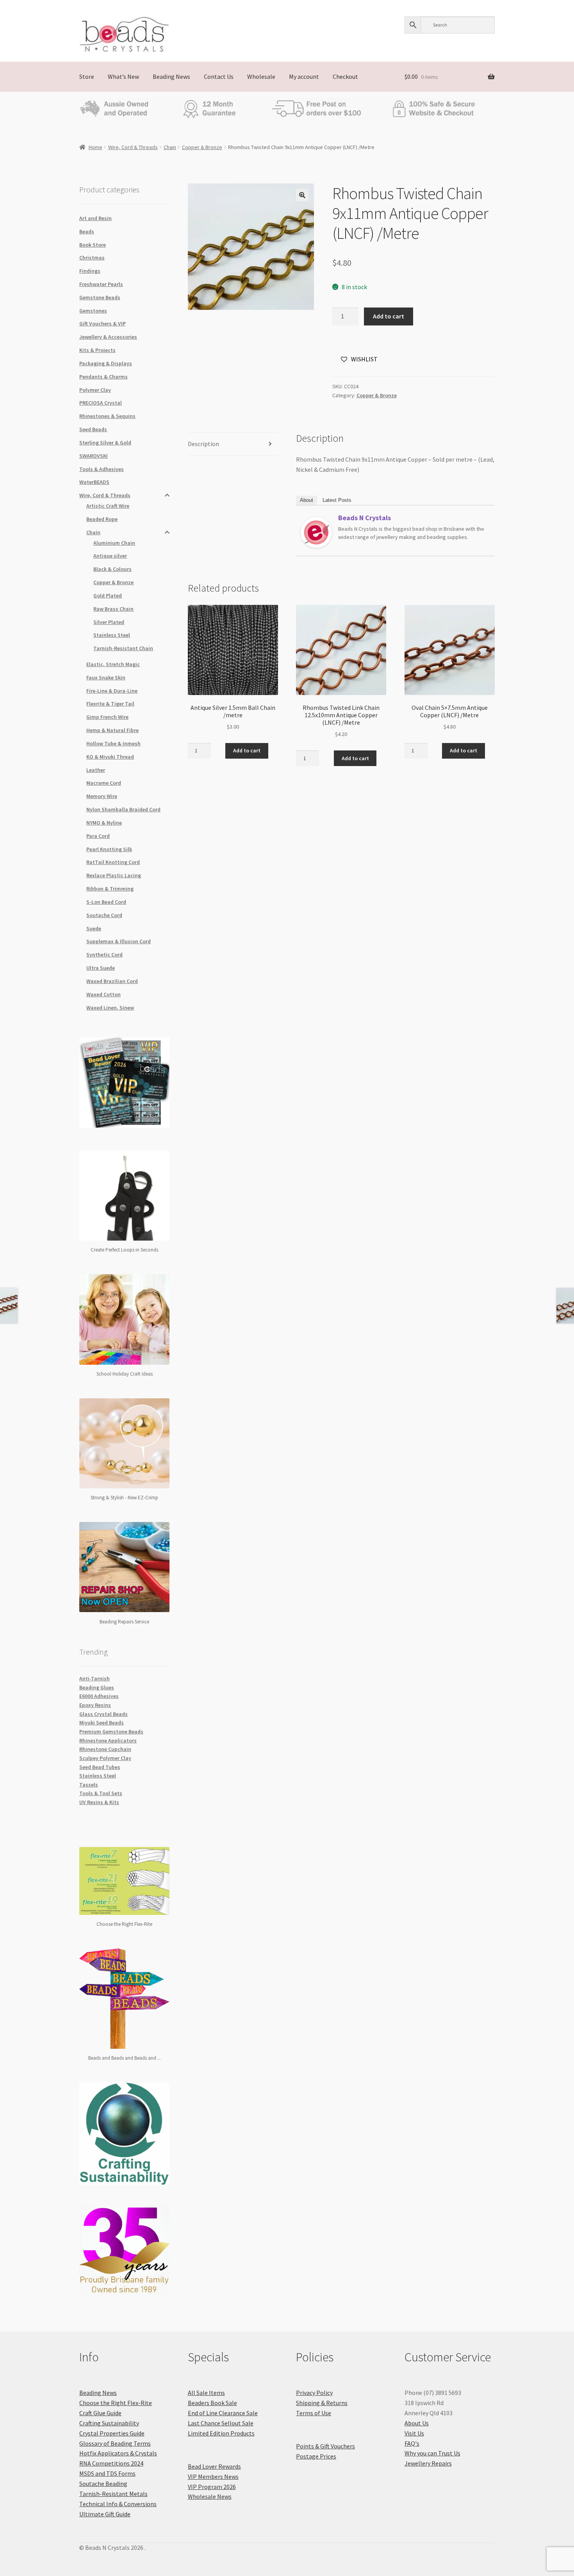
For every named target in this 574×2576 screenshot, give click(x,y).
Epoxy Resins (95, 1705)
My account (304, 76)
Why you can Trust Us (432, 2453)
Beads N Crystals (365, 518)
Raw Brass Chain (113, 609)
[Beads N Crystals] (316, 533)
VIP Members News (213, 2476)
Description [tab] (203, 444)
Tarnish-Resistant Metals (113, 2494)
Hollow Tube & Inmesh (113, 743)
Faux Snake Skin (106, 677)
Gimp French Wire (107, 717)
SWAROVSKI (94, 456)
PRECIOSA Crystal (101, 403)
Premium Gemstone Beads (111, 1732)
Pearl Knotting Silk (109, 849)
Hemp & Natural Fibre (112, 730)
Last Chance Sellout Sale (221, 2423)
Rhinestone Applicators (108, 1740)
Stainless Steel (112, 635)
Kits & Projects (97, 350)
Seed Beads (93, 429)
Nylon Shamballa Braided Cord (123, 809)
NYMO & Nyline (104, 823)
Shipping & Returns (322, 2403)
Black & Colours (112, 569)
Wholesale (261, 76)
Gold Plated (108, 596)
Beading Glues (97, 1687)
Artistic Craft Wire (108, 506)
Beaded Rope (102, 519)
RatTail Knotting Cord (113, 862)
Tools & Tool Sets (101, 1793)
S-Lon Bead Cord (106, 902)
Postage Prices (316, 2456)
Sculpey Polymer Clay (105, 1758)
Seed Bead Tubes (100, 1767)
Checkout (345, 76)
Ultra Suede (101, 968)
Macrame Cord (104, 783)
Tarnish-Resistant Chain (123, 648)
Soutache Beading (103, 2484)
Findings (90, 271)
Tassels (89, 1785)
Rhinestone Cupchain (105, 1749)
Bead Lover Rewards (214, 2466)
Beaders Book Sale (212, 2403)
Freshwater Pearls (101, 284)
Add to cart (389, 316)
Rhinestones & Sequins (107, 416)
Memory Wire (102, 796)
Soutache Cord (104, 915)
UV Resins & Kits (99, 1802)
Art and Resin (95, 218)
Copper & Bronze (202, 147)
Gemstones (93, 311)
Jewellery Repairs (428, 2463)
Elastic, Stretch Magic (113, 664)
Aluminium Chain (114, 543)
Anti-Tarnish (94, 1678)
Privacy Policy (314, 2393)
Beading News (171, 76)
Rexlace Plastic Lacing (114, 875)
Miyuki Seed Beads (102, 1723)
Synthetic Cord (104, 955)
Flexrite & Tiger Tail (110, 704)
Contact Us (219, 76)
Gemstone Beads (100, 297)
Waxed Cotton (103, 994)
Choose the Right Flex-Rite (116, 2403)
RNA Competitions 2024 (111, 2463)
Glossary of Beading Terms (115, 2443)
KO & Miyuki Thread (110, 757)
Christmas (92, 258)
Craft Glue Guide (100, 2413)
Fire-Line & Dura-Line (112, 691)
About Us (417, 2423)
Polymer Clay (95, 390)
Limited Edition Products (221, 2433)
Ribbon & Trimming (110, 889)
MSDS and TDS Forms (107, 2473)
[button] (302, 195)
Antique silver (110, 556)
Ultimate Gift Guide (105, 2514)
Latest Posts (337, 500)
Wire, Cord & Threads (133, 147)
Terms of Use (314, 2413)
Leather (96, 770)
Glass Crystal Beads (103, 1714)
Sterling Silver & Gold (105, 443)
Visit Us (414, 2433)
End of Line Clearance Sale (223, 2413)
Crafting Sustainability (109, 2423)
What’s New (123, 76)
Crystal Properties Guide (112, 2433)
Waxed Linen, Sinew (110, 1008)
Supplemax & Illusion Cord (119, 941)
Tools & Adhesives (102, 469)
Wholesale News (210, 2496)
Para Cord (98, 836)
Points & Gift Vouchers (325, 2446)
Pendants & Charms (103, 377)
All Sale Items (206, 2393)
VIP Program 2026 (212, 2487)
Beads (87, 231)
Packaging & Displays (106, 363)
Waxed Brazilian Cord (112, 981)
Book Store (93, 245)
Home (95, 147)
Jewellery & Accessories (108, 337)
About (307, 500)
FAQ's (412, 2443)
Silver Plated (109, 622)
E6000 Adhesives (99, 1696)
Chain (170, 147)
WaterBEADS (94, 482)
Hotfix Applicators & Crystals (118, 2453)
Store (87, 76)
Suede (94, 928)
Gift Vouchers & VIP (102, 324)
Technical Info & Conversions (118, 2504)
